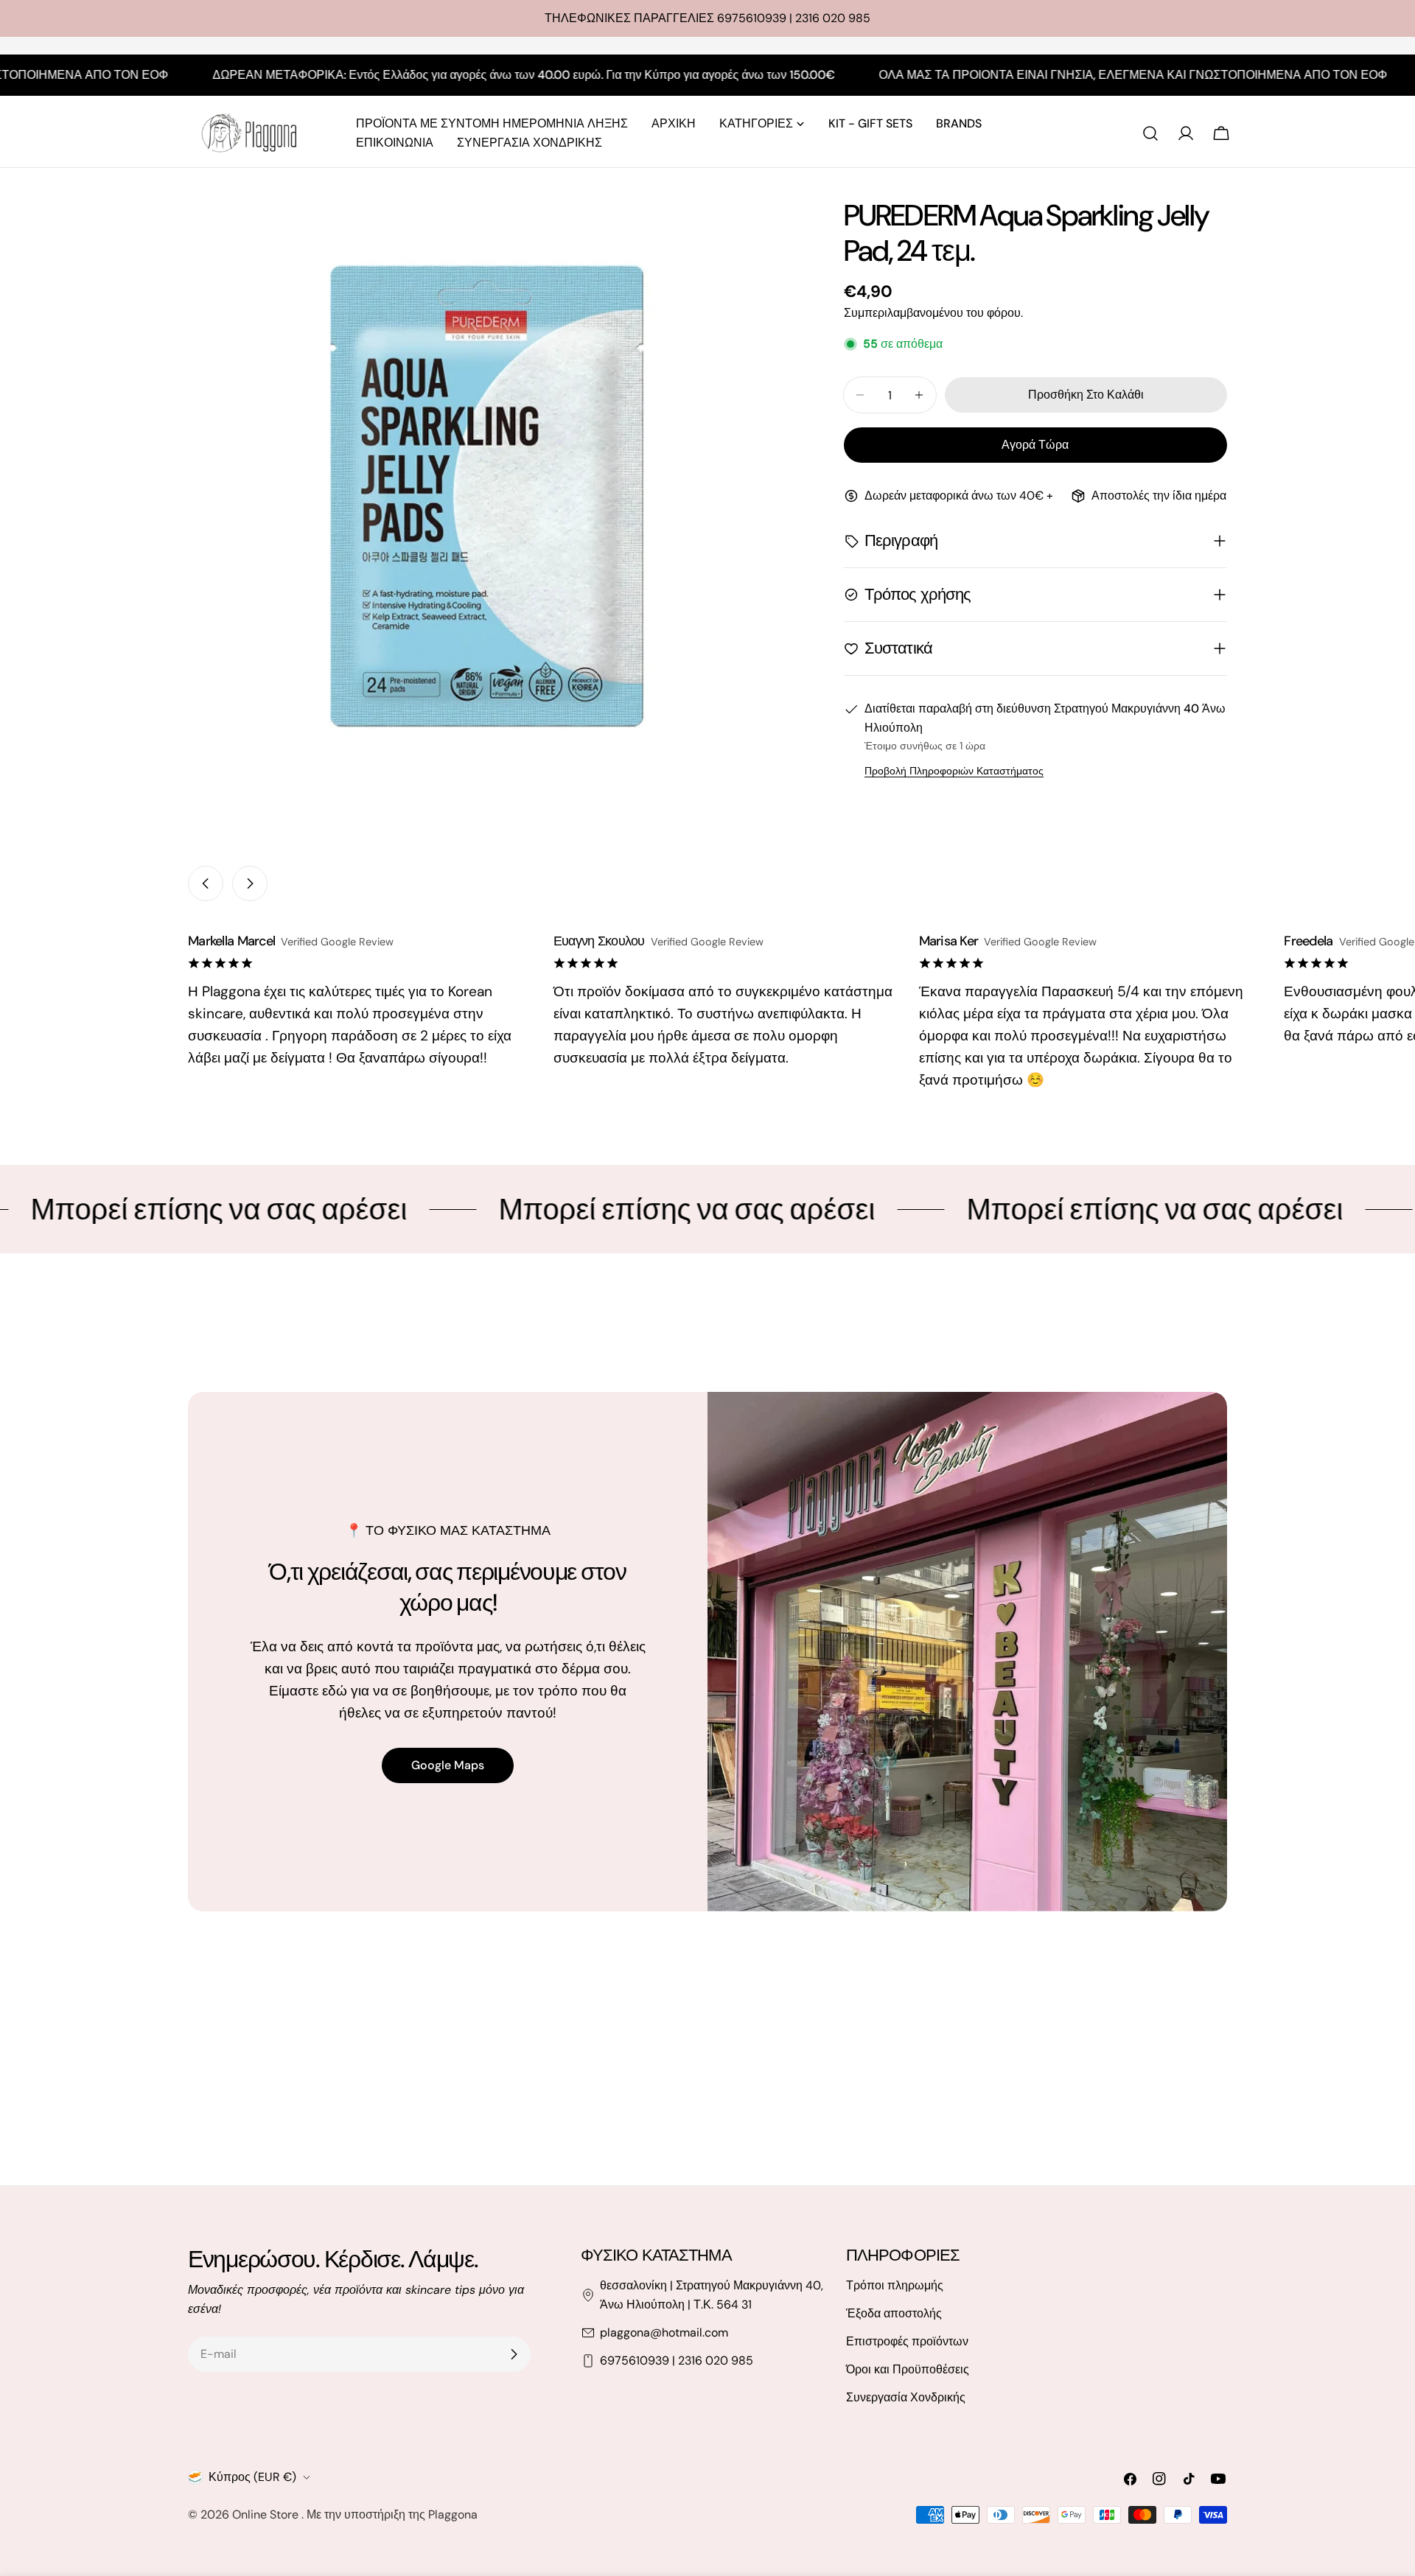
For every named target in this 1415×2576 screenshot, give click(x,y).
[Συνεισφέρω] (514, 2354)
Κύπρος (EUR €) (252, 2477)
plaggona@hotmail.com (664, 2332)
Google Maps (448, 1765)
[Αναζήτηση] (1150, 133)
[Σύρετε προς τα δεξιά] (250, 883)
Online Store (267, 2514)
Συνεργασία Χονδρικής (906, 2397)
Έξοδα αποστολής (894, 2313)
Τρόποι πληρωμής (895, 2285)
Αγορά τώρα (1035, 445)
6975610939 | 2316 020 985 (677, 2360)
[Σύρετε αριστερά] (206, 883)
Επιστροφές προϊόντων (907, 2341)
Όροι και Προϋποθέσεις (908, 2369)
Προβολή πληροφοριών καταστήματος (954, 771)
